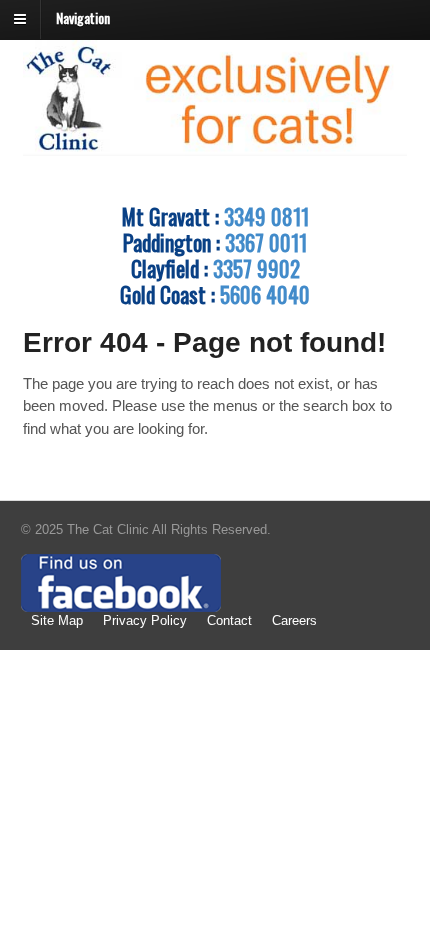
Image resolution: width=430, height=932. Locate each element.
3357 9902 (256, 268)
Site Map (57, 620)
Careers (294, 620)
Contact (229, 620)
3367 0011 (266, 242)
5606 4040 (265, 294)
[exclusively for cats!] (215, 145)
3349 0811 (266, 216)
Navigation (83, 17)
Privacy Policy (145, 620)
